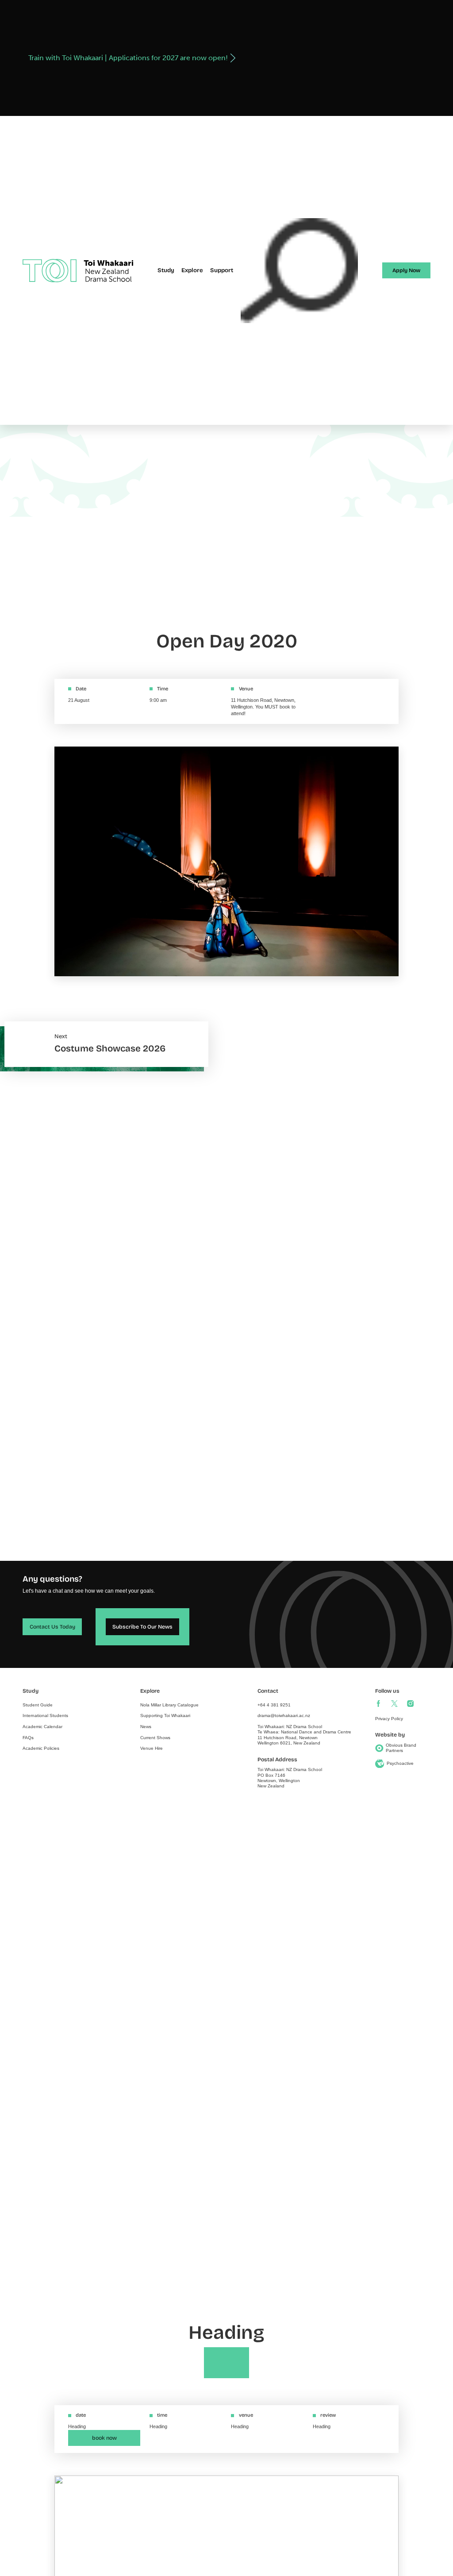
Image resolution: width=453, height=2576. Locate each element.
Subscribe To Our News (142, 1627)
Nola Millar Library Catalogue (169, 1705)
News (146, 1727)
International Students (45, 1715)
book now (104, 2438)
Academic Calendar (42, 1727)
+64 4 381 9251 (274, 1705)
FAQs (28, 1738)
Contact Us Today (52, 1627)
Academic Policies (41, 1748)
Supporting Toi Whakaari (165, 1715)
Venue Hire (152, 1748)
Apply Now (406, 270)
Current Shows (155, 1738)
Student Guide (38, 1705)
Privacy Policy (389, 1719)
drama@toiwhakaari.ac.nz (284, 1715)
